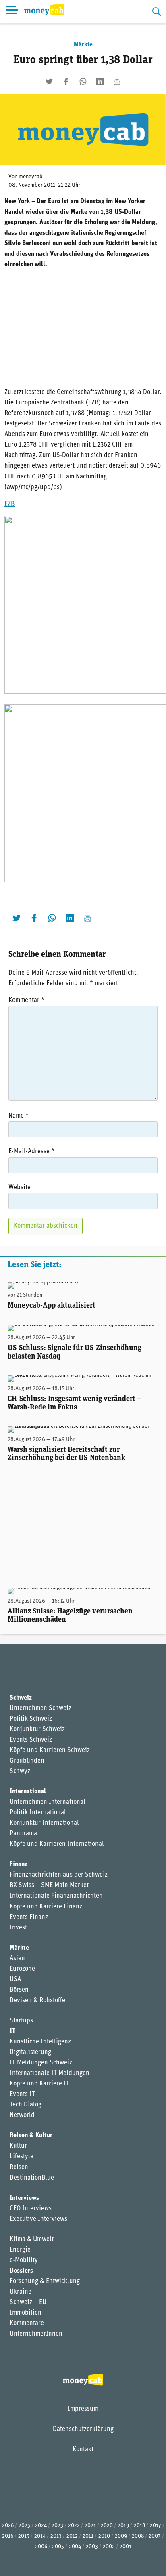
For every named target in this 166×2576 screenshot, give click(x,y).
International (28, 1792)
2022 (74, 2526)
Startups (21, 2021)
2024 (41, 2526)
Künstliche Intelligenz (40, 2042)
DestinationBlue (32, 2178)
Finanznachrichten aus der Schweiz (59, 1875)
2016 (8, 2536)
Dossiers (21, 2271)
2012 (72, 2536)
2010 (104, 2536)
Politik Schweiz (31, 1719)
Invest (18, 1928)
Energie (20, 2250)
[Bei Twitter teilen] (49, 82)
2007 (155, 2536)
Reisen (19, 2167)
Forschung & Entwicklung (45, 2281)
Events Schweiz (31, 1740)
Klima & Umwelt (32, 2239)
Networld (22, 2115)
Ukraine (21, 2292)
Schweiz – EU (28, 2302)
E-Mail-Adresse (31, 1152)
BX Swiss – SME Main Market (49, 1885)
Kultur (18, 2146)
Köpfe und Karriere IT (39, 2084)
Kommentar (26, 1000)
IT (12, 2031)
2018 (139, 2526)
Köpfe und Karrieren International (57, 1844)
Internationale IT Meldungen (50, 2073)
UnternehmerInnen (36, 2334)
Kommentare (27, 2323)
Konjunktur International (44, 1823)
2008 (138, 2536)
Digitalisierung (30, 2052)
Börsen (19, 1990)
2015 (24, 2536)
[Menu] (12, 11)
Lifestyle (22, 2157)
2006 (41, 2547)
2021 (90, 2526)
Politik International (38, 1813)
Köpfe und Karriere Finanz (46, 1907)
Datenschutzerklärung (83, 2429)
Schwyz (20, 1771)
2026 (8, 2526)
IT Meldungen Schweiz (41, 2063)
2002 (109, 2547)
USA (15, 1980)
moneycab (31, 177)
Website (20, 1188)
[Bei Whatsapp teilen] (83, 82)
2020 (107, 2526)
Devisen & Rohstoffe (37, 2001)
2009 (121, 2536)
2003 (92, 2547)
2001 (126, 2547)
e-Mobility (24, 2260)
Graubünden (27, 1761)
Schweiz (21, 1698)
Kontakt (83, 2450)
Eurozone (22, 1969)
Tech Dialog (26, 2105)
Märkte (83, 45)
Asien (17, 1959)
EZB (9, 504)
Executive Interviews (38, 2219)
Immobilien (26, 2313)
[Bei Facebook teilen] (66, 82)
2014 (40, 2536)
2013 (56, 2536)
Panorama (23, 1834)
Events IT (22, 2094)
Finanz (19, 1864)
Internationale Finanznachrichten (56, 1896)
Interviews (24, 2198)
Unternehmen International (48, 1802)
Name (19, 1116)
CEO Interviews (31, 2209)
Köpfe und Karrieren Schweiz (50, 1750)
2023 (57, 2526)
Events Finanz (29, 1917)
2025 (24, 2526)
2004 (75, 2547)
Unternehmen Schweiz (40, 1708)
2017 (156, 2526)
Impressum (83, 2409)
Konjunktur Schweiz (37, 1729)
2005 (58, 2547)
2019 (123, 2526)
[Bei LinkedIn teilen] (100, 82)
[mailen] (117, 82)
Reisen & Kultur (31, 2136)
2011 (88, 2536)
